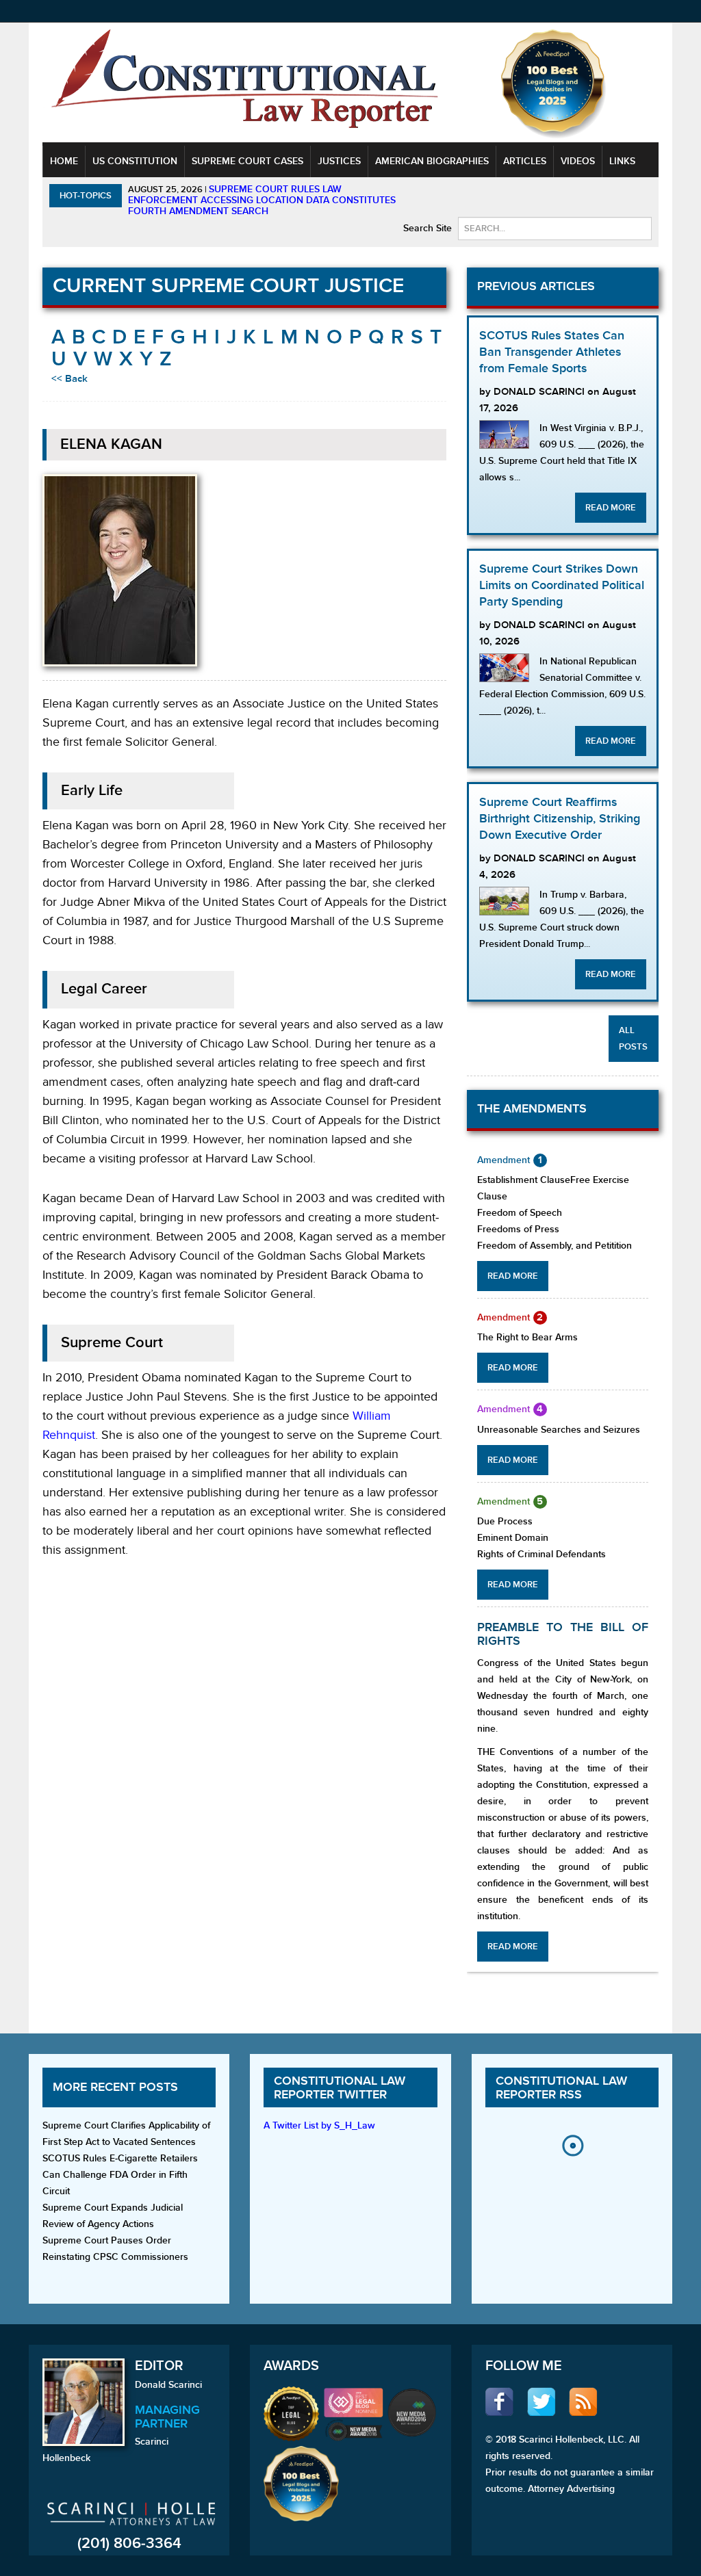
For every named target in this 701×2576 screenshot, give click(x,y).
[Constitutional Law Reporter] (244, 83)
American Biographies (432, 161)
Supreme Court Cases (247, 161)
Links (622, 161)
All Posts (633, 1039)
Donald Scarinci (168, 2385)
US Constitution (135, 161)
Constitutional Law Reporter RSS (561, 2088)
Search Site (428, 228)
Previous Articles (536, 286)
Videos (578, 161)
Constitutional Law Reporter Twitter (340, 2088)
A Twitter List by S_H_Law (319, 2125)
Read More (611, 508)
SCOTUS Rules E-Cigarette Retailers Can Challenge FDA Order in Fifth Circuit (120, 2175)
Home (64, 161)
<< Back (69, 379)
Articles (525, 161)
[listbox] (572, 2183)
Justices (339, 161)
